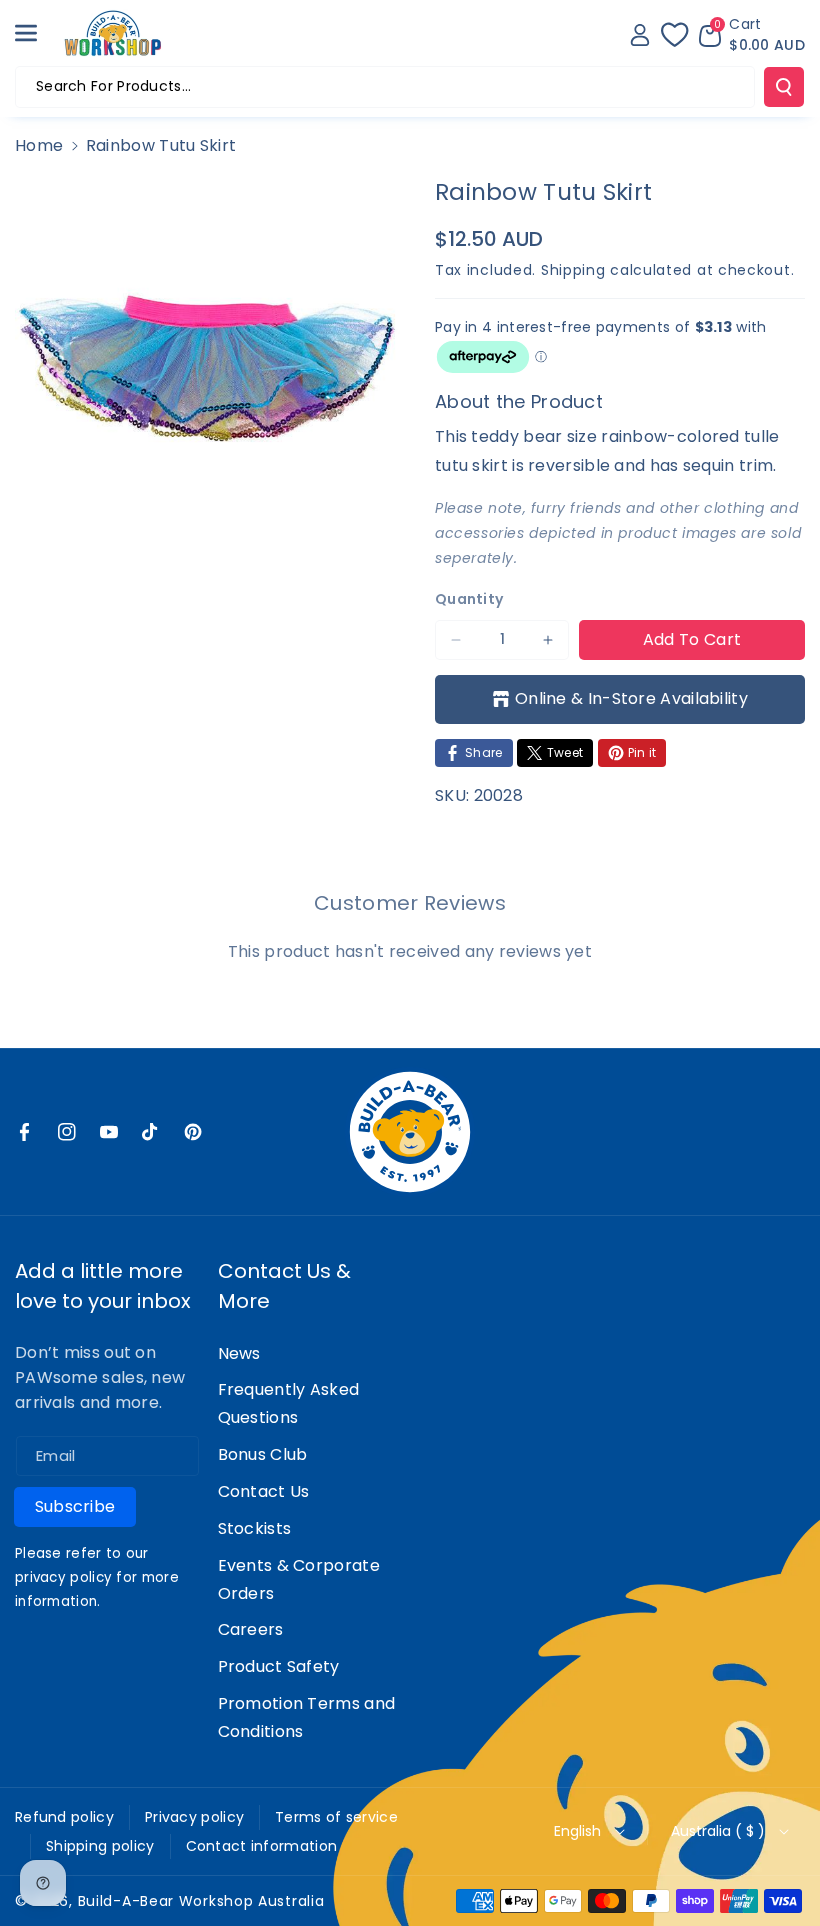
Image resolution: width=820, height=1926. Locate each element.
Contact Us (264, 1491)
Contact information (262, 1846)
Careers (251, 1629)
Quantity (469, 599)
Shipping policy (100, 1846)
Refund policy (64, 1817)
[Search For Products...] (784, 87)
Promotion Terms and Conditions (307, 1717)
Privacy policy (194, 1817)
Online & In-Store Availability (631, 698)
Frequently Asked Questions (289, 1403)
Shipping (573, 270)
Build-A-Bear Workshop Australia (201, 1901)
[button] (37, 33)
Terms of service (336, 1817)
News (239, 1353)
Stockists (255, 1528)
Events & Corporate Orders (299, 1579)
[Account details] (640, 35)
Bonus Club (263, 1454)
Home (39, 145)
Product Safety (279, 1666)
